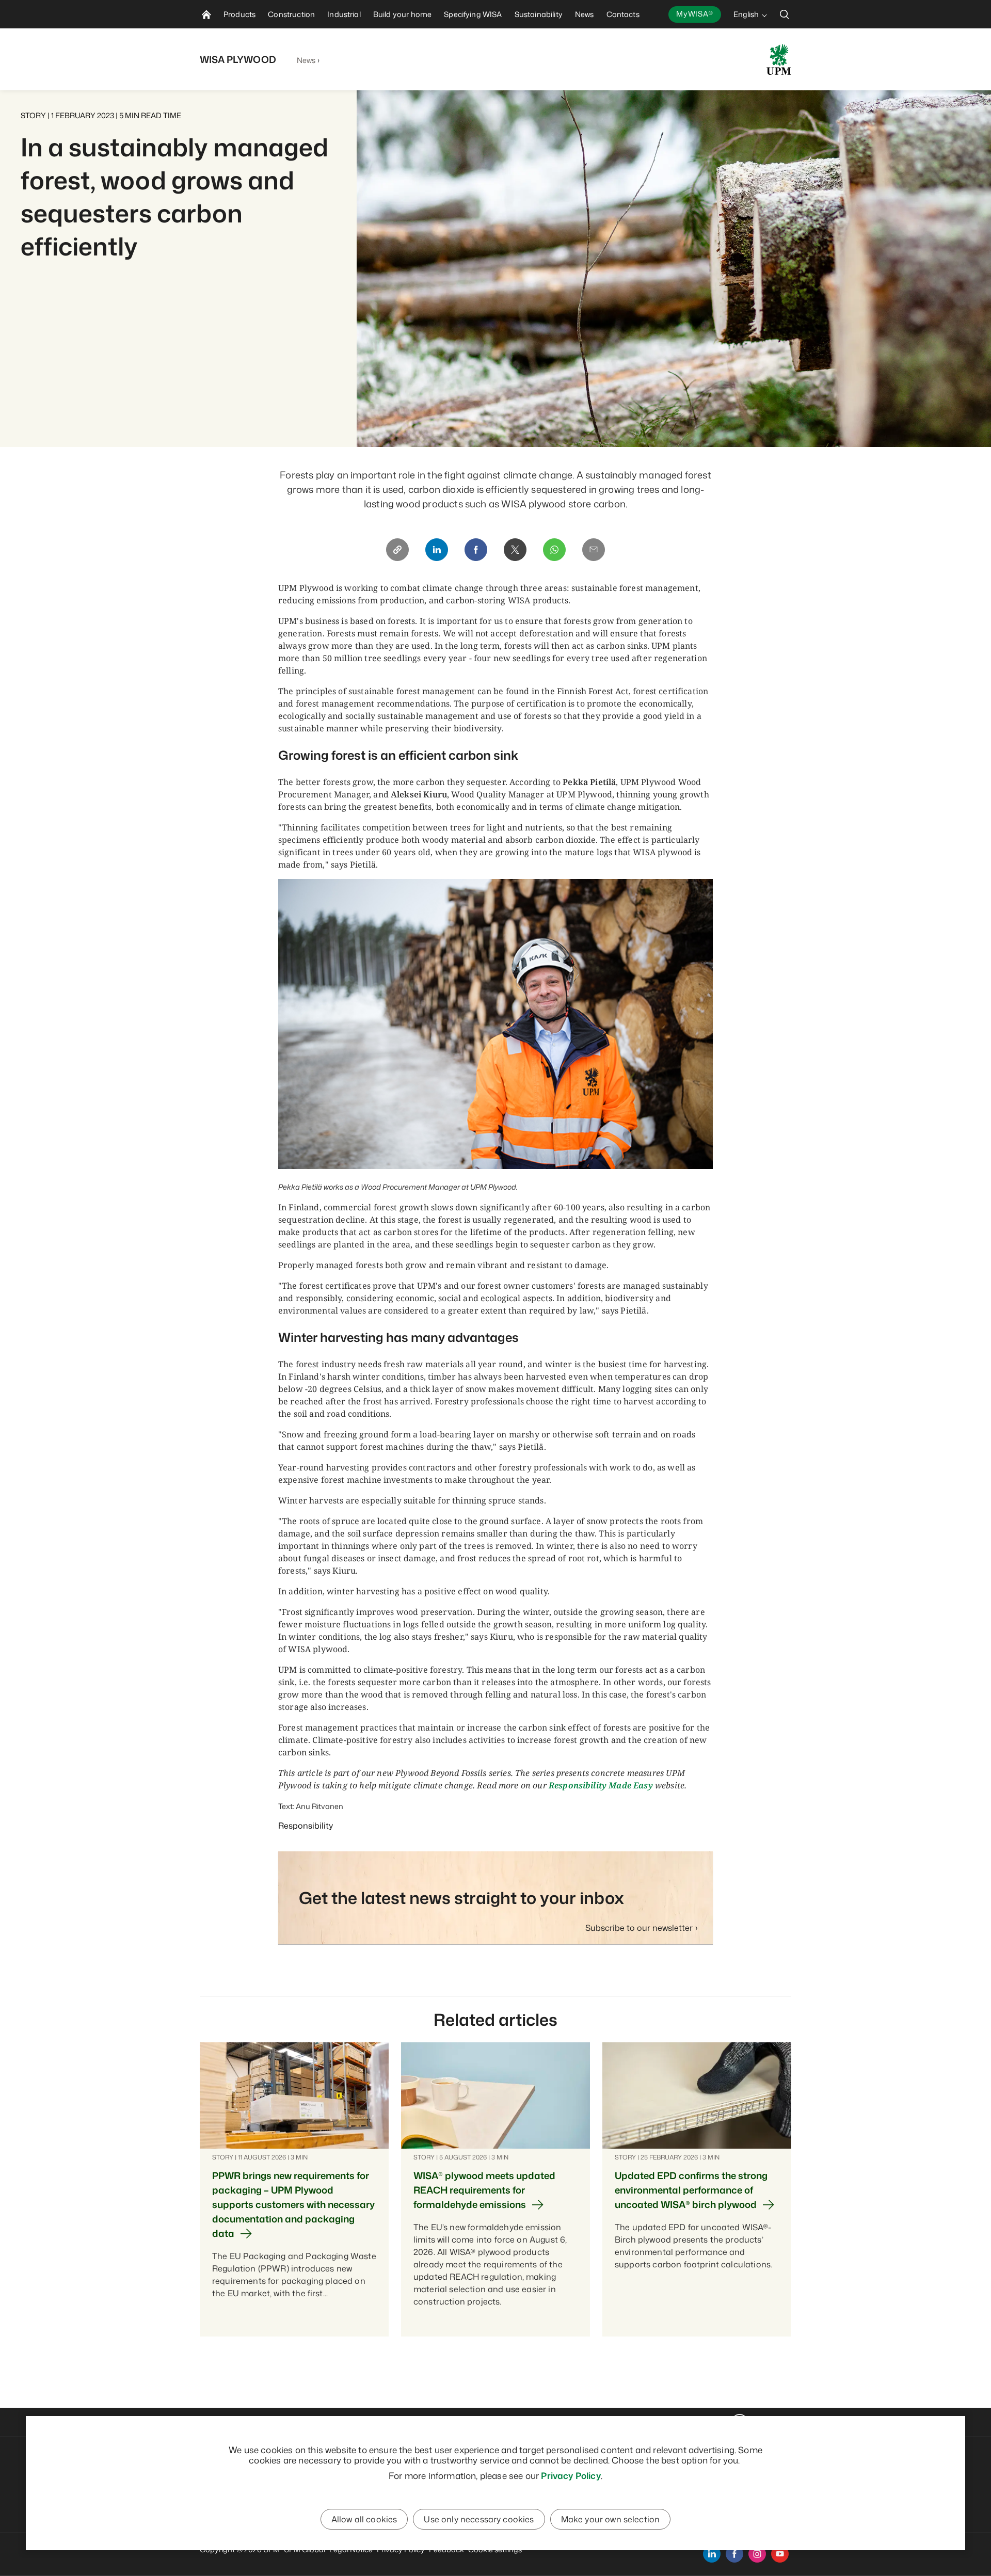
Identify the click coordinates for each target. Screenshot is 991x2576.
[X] (515, 550)
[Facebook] (476, 550)
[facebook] (734, 2554)
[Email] (594, 550)
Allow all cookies (364, 2519)
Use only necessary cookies (479, 2519)
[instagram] (757, 2554)
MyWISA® (695, 14)
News (306, 60)
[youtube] (780, 2554)
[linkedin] (712, 2554)
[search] (785, 14)
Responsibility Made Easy (601, 1785)
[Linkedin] (437, 550)
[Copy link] (397, 550)
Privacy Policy (571, 2475)
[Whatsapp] (554, 550)
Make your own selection (611, 2519)
